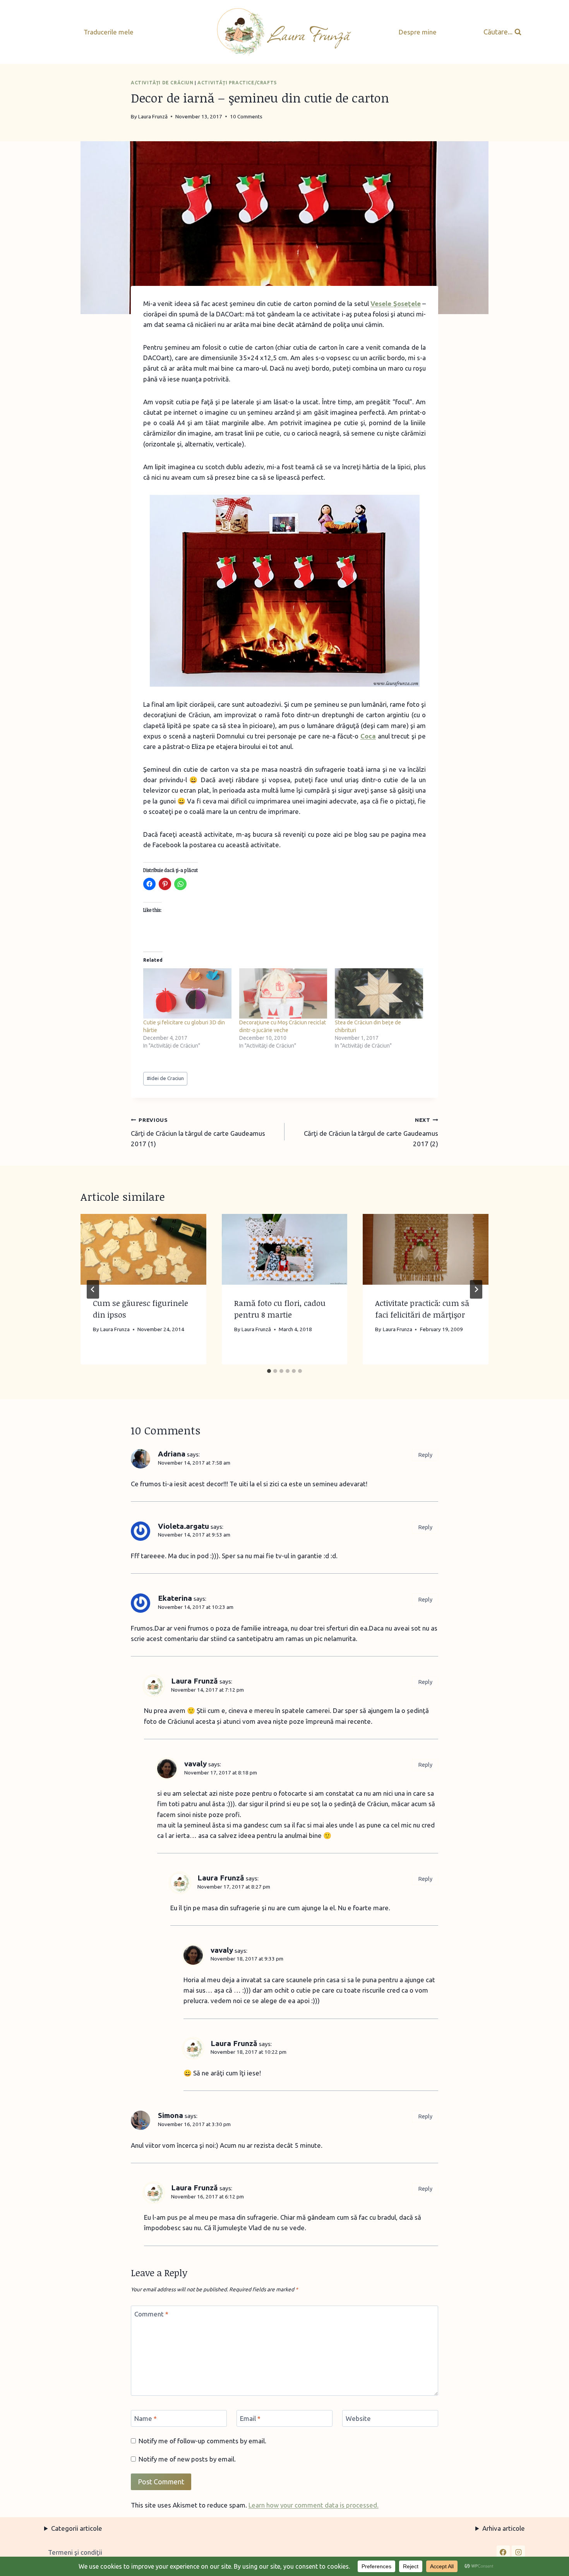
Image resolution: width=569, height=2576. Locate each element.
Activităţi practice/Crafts (237, 83)
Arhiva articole (504, 2528)
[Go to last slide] (93, 1289)
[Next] (476, 1289)
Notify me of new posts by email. (187, 2459)
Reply (425, 1455)
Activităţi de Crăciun (162, 83)
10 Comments (246, 116)
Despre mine (418, 32)
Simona (171, 2115)
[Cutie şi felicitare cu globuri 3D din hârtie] (187, 993)
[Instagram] (518, 2552)
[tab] (269, 1371)
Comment (151, 2314)
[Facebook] (503, 2552)
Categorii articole (77, 2528)
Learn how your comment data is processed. (314, 2505)
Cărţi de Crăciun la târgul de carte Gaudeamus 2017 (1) (198, 1132)
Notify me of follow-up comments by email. (202, 2441)
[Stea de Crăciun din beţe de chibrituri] (379, 993)
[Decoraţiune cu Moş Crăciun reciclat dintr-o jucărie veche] (283, 993)
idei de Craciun (165, 1078)
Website (358, 2418)
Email (250, 2418)
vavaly (195, 1764)
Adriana (172, 1454)
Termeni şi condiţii (75, 2552)
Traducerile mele (109, 32)
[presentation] (143, 1249)
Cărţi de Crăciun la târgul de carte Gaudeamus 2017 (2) (371, 1132)
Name (146, 2418)
